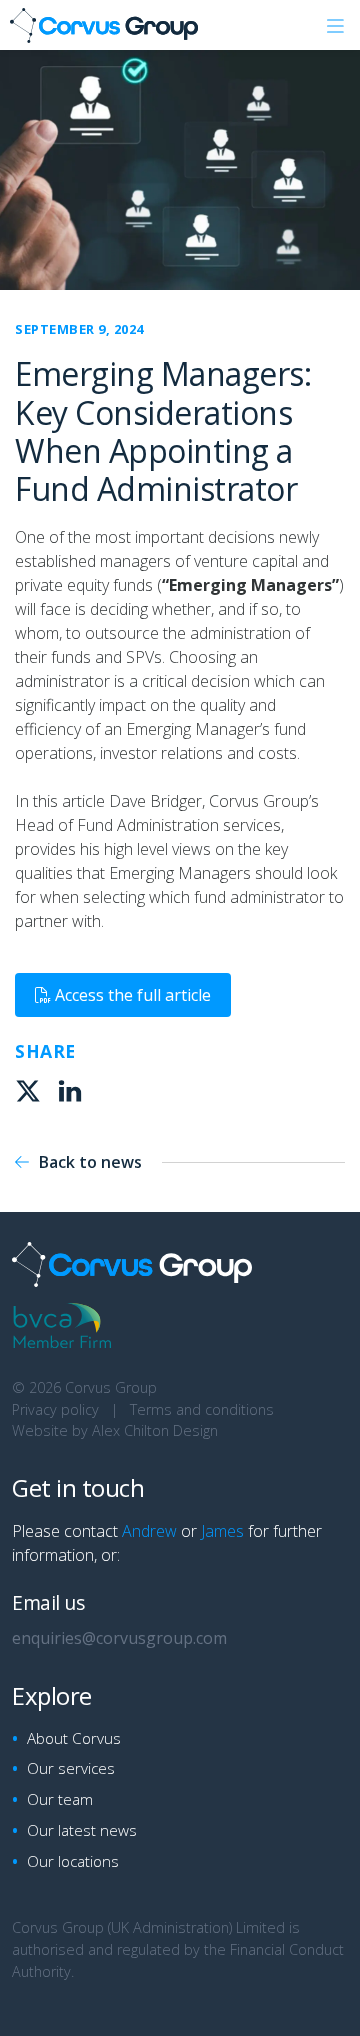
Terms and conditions (202, 1409)
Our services (71, 1768)
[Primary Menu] (335, 25)
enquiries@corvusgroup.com (119, 1638)
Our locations (73, 1861)
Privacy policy (55, 1409)
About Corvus (74, 1738)
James (222, 1531)
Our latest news (82, 1830)
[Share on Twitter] (31, 1094)
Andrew (149, 1531)
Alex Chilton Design (155, 1430)
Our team (60, 1799)
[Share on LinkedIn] (73, 1094)
